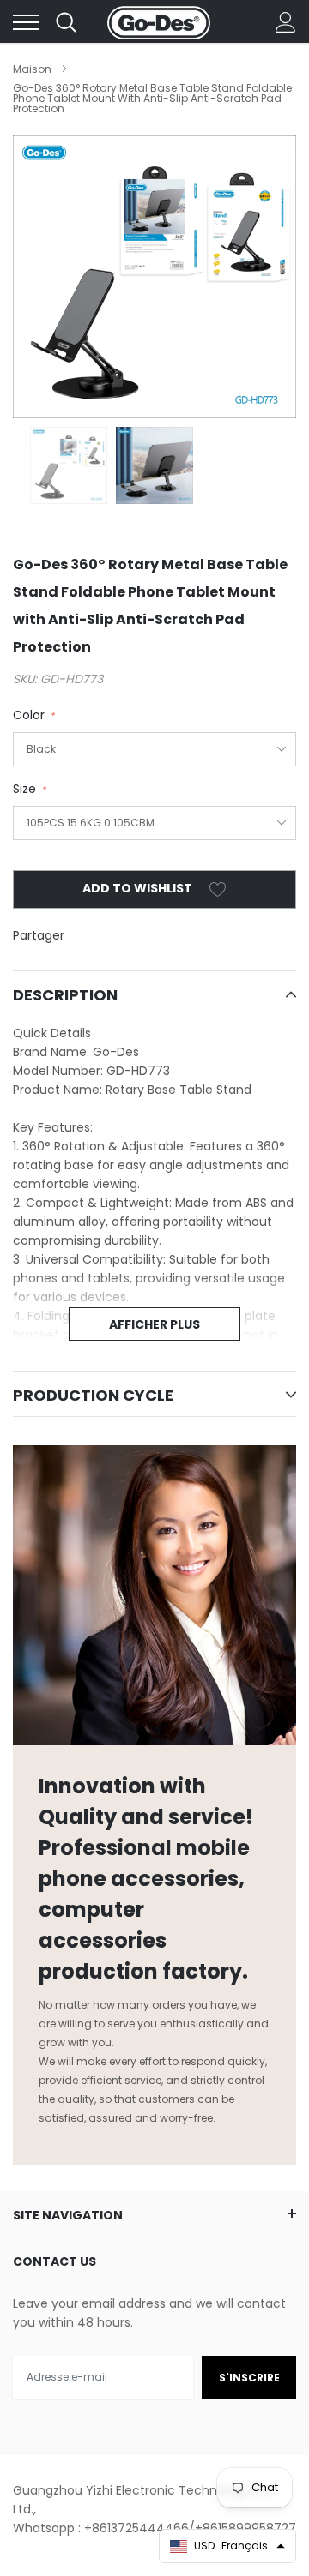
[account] (286, 22)
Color (33, 715)
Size (29, 789)
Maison (32, 69)
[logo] (159, 22)
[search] (66, 22)
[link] (69, 465)
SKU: (25, 679)
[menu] (26, 22)
